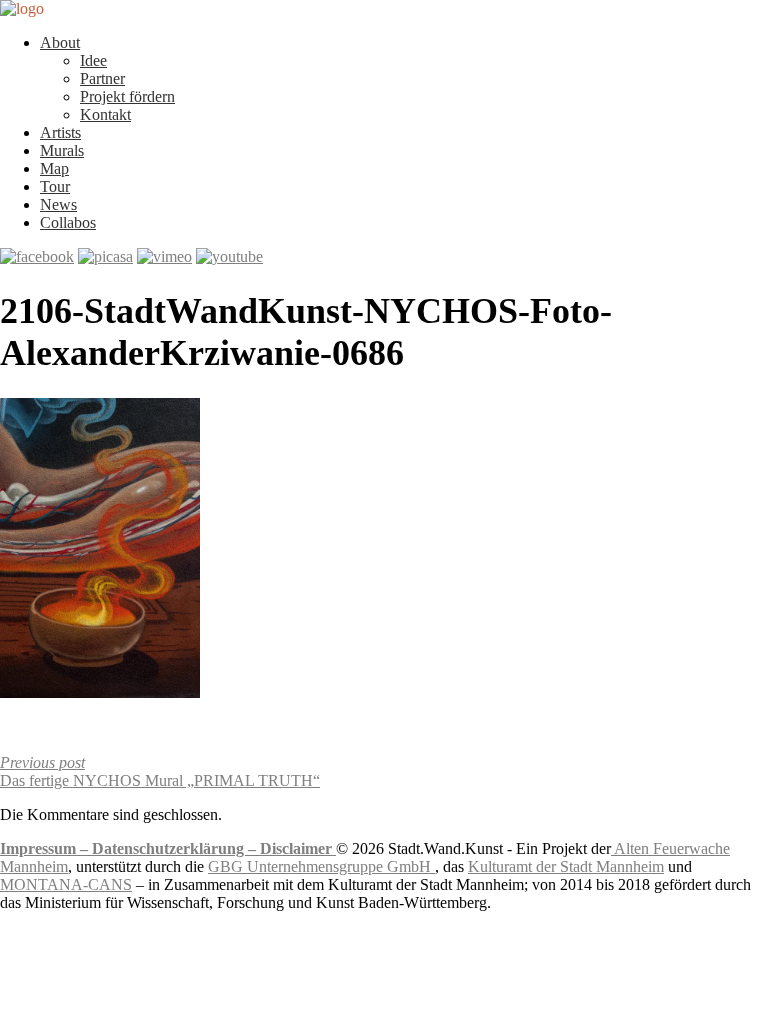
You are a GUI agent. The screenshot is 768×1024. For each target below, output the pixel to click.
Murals (62, 150)
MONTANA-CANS (66, 884)
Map (54, 168)
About (60, 42)
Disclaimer (298, 848)
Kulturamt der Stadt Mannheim (566, 866)
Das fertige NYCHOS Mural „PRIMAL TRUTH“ (160, 771)
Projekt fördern (127, 96)
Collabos (68, 222)
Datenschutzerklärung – (176, 848)
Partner (102, 78)
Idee (93, 60)
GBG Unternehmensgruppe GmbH (321, 866)
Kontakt (105, 114)
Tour (55, 186)
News (58, 204)
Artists (60, 132)
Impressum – (46, 848)
